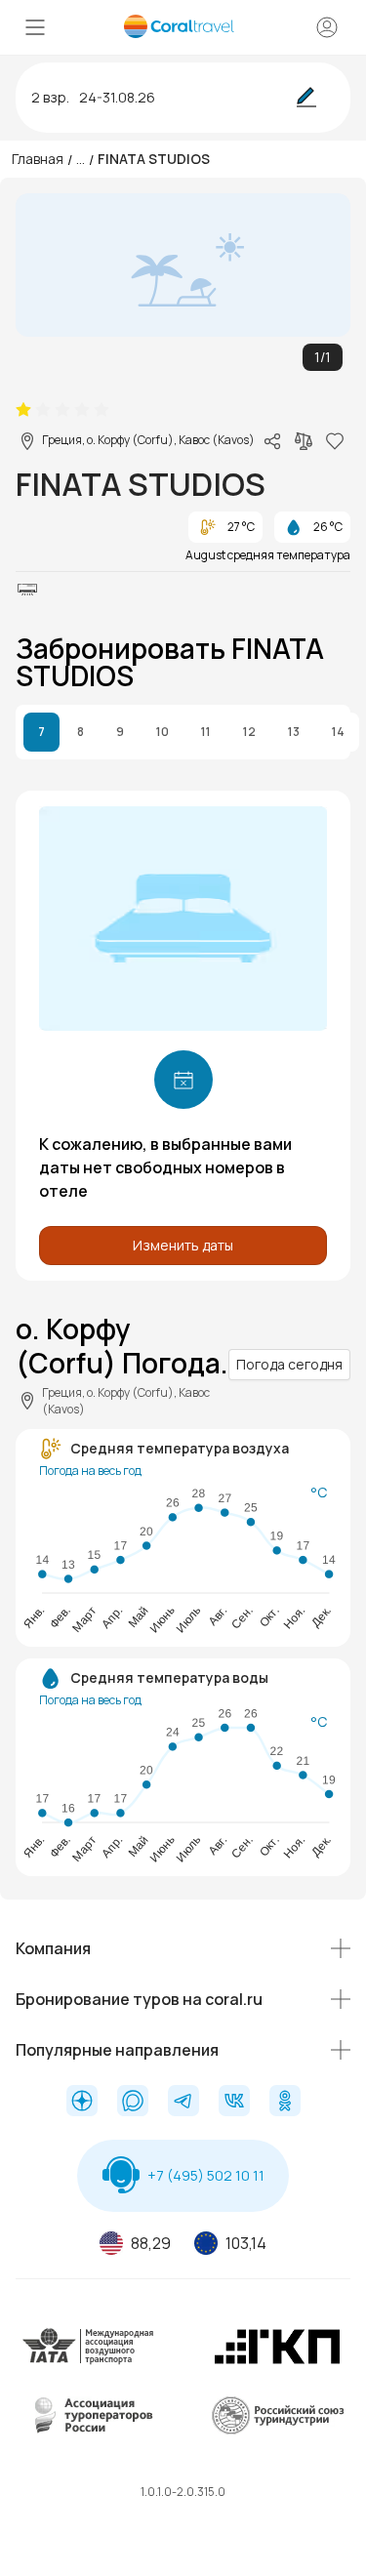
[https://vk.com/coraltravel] (234, 2103)
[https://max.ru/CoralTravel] (133, 2103)
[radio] (23, 410)
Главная (38, 159)
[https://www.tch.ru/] (277, 2362)
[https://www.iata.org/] (89, 2362)
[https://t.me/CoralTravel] (183, 2103)
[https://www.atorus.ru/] (89, 2431)
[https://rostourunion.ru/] (277, 2431)
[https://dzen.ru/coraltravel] (82, 2103)
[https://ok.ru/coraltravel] (285, 2103)
